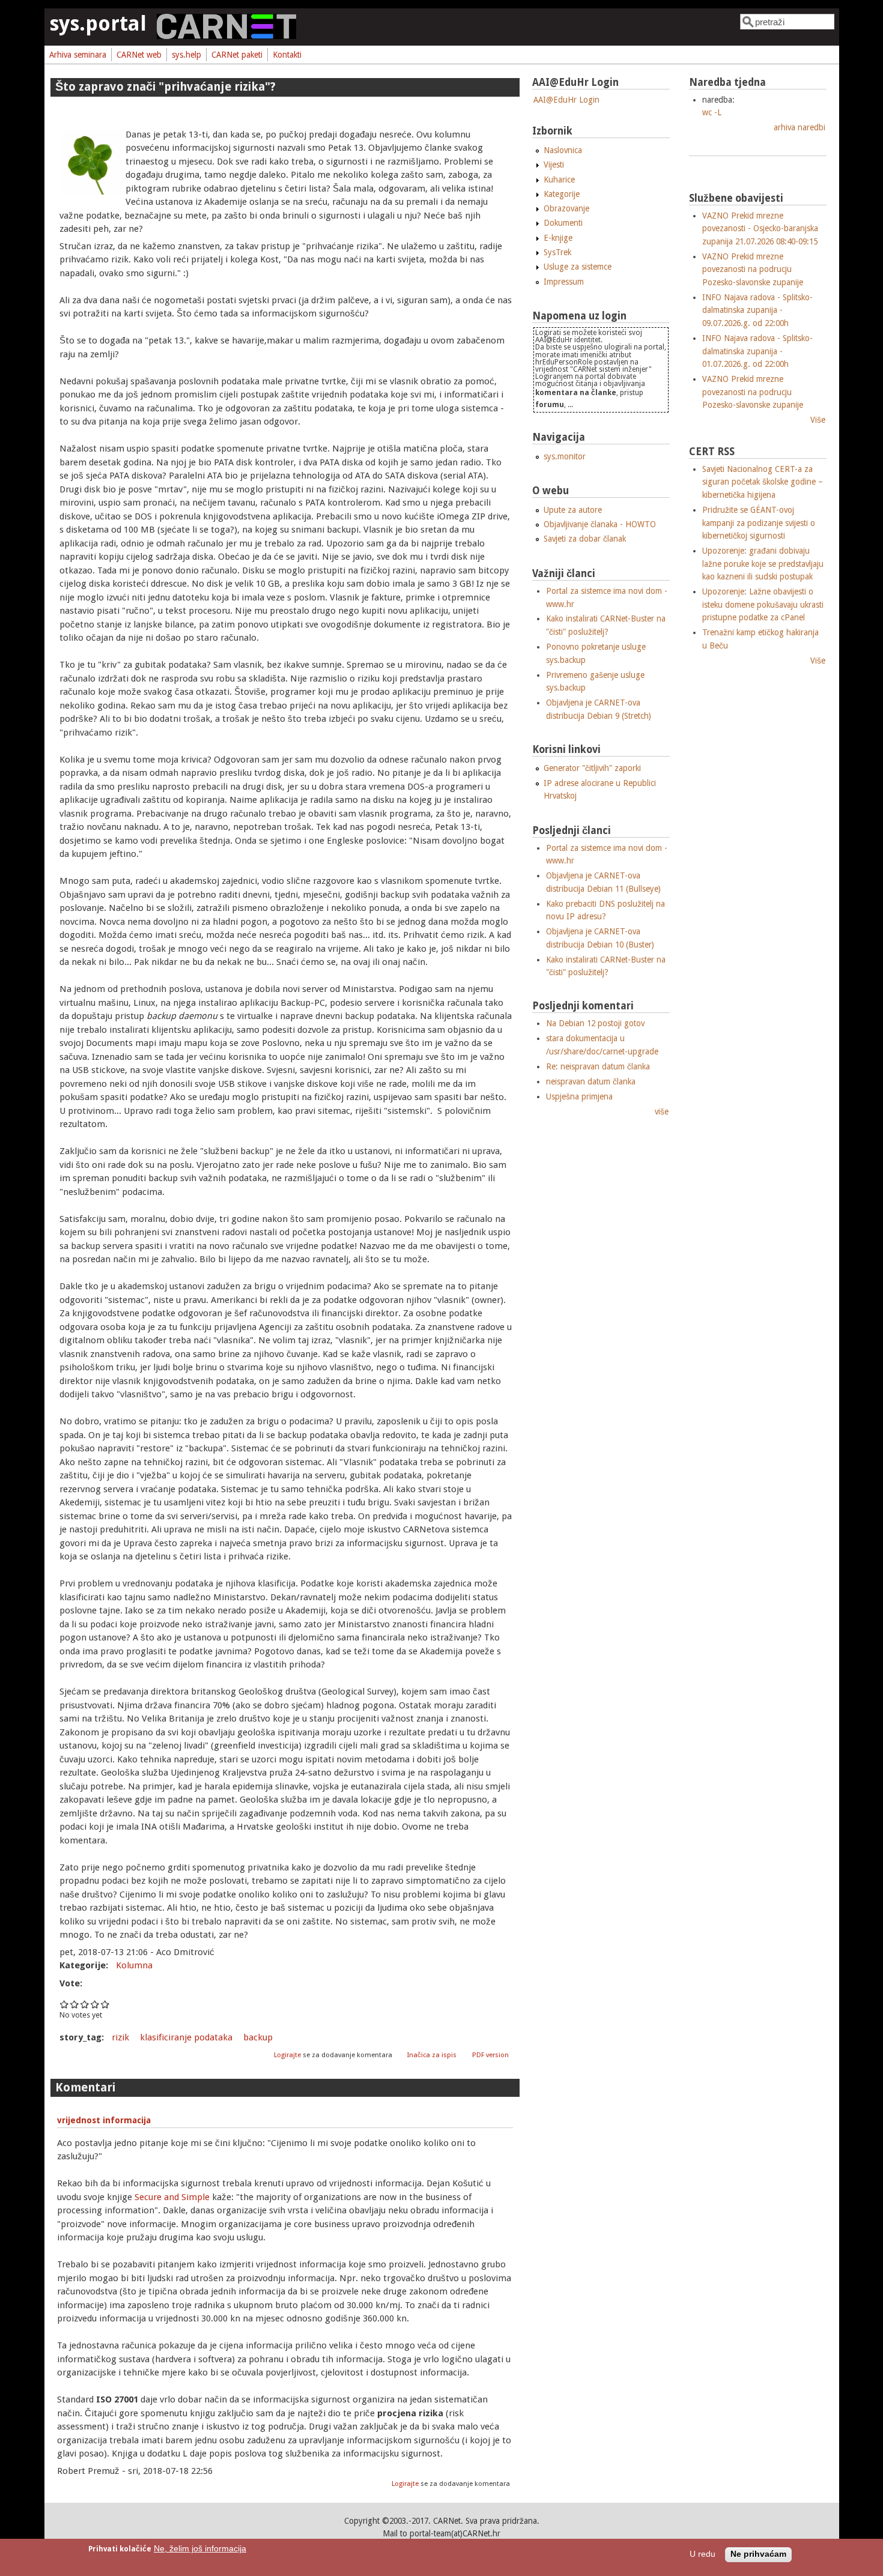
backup (258, 2037)
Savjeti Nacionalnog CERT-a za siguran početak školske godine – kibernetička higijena (763, 482)
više (662, 1111)
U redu (702, 2555)
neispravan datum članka (591, 1081)
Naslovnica (563, 150)
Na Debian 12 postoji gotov (595, 1023)
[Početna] (226, 36)
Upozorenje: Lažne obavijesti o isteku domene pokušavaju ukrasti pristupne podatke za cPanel (763, 604)
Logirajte (287, 2055)
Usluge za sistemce (578, 267)
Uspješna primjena (579, 1096)
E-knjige (558, 238)
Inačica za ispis (432, 2055)
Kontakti (287, 55)
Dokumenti (563, 223)
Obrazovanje (566, 208)
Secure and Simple (172, 2197)
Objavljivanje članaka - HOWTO (600, 524)
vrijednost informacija (104, 2120)
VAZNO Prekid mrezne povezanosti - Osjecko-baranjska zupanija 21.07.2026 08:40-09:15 (760, 228)
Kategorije (562, 194)
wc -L (712, 112)
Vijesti (554, 165)
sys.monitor (565, 456)
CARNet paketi (237, 55)
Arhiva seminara (78, 55)
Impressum (564, 282)
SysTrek (557, 252)
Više (818, 420)
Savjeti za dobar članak (585, 539)
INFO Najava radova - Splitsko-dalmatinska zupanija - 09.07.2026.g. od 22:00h (757, 310)
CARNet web (139, 55)
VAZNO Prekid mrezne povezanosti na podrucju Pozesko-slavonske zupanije (753, 269)
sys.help (187, 55)
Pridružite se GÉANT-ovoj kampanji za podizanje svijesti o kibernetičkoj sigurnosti (759, 523)
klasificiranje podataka (186, 2037)
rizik (120, 2037)
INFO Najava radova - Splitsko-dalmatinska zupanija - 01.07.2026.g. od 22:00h (757, 351)
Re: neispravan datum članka (598, 1066)
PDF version (490, 2055)
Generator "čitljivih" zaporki (592, 768)
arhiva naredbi (800, 127)
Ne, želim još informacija (200, 2549)
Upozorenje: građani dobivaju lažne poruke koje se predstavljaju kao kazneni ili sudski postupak (763, 564)
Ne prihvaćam (758, 2555)
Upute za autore (573, 510)
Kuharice (559, 180)
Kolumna (134, 1965)
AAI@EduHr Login (566, 100)
